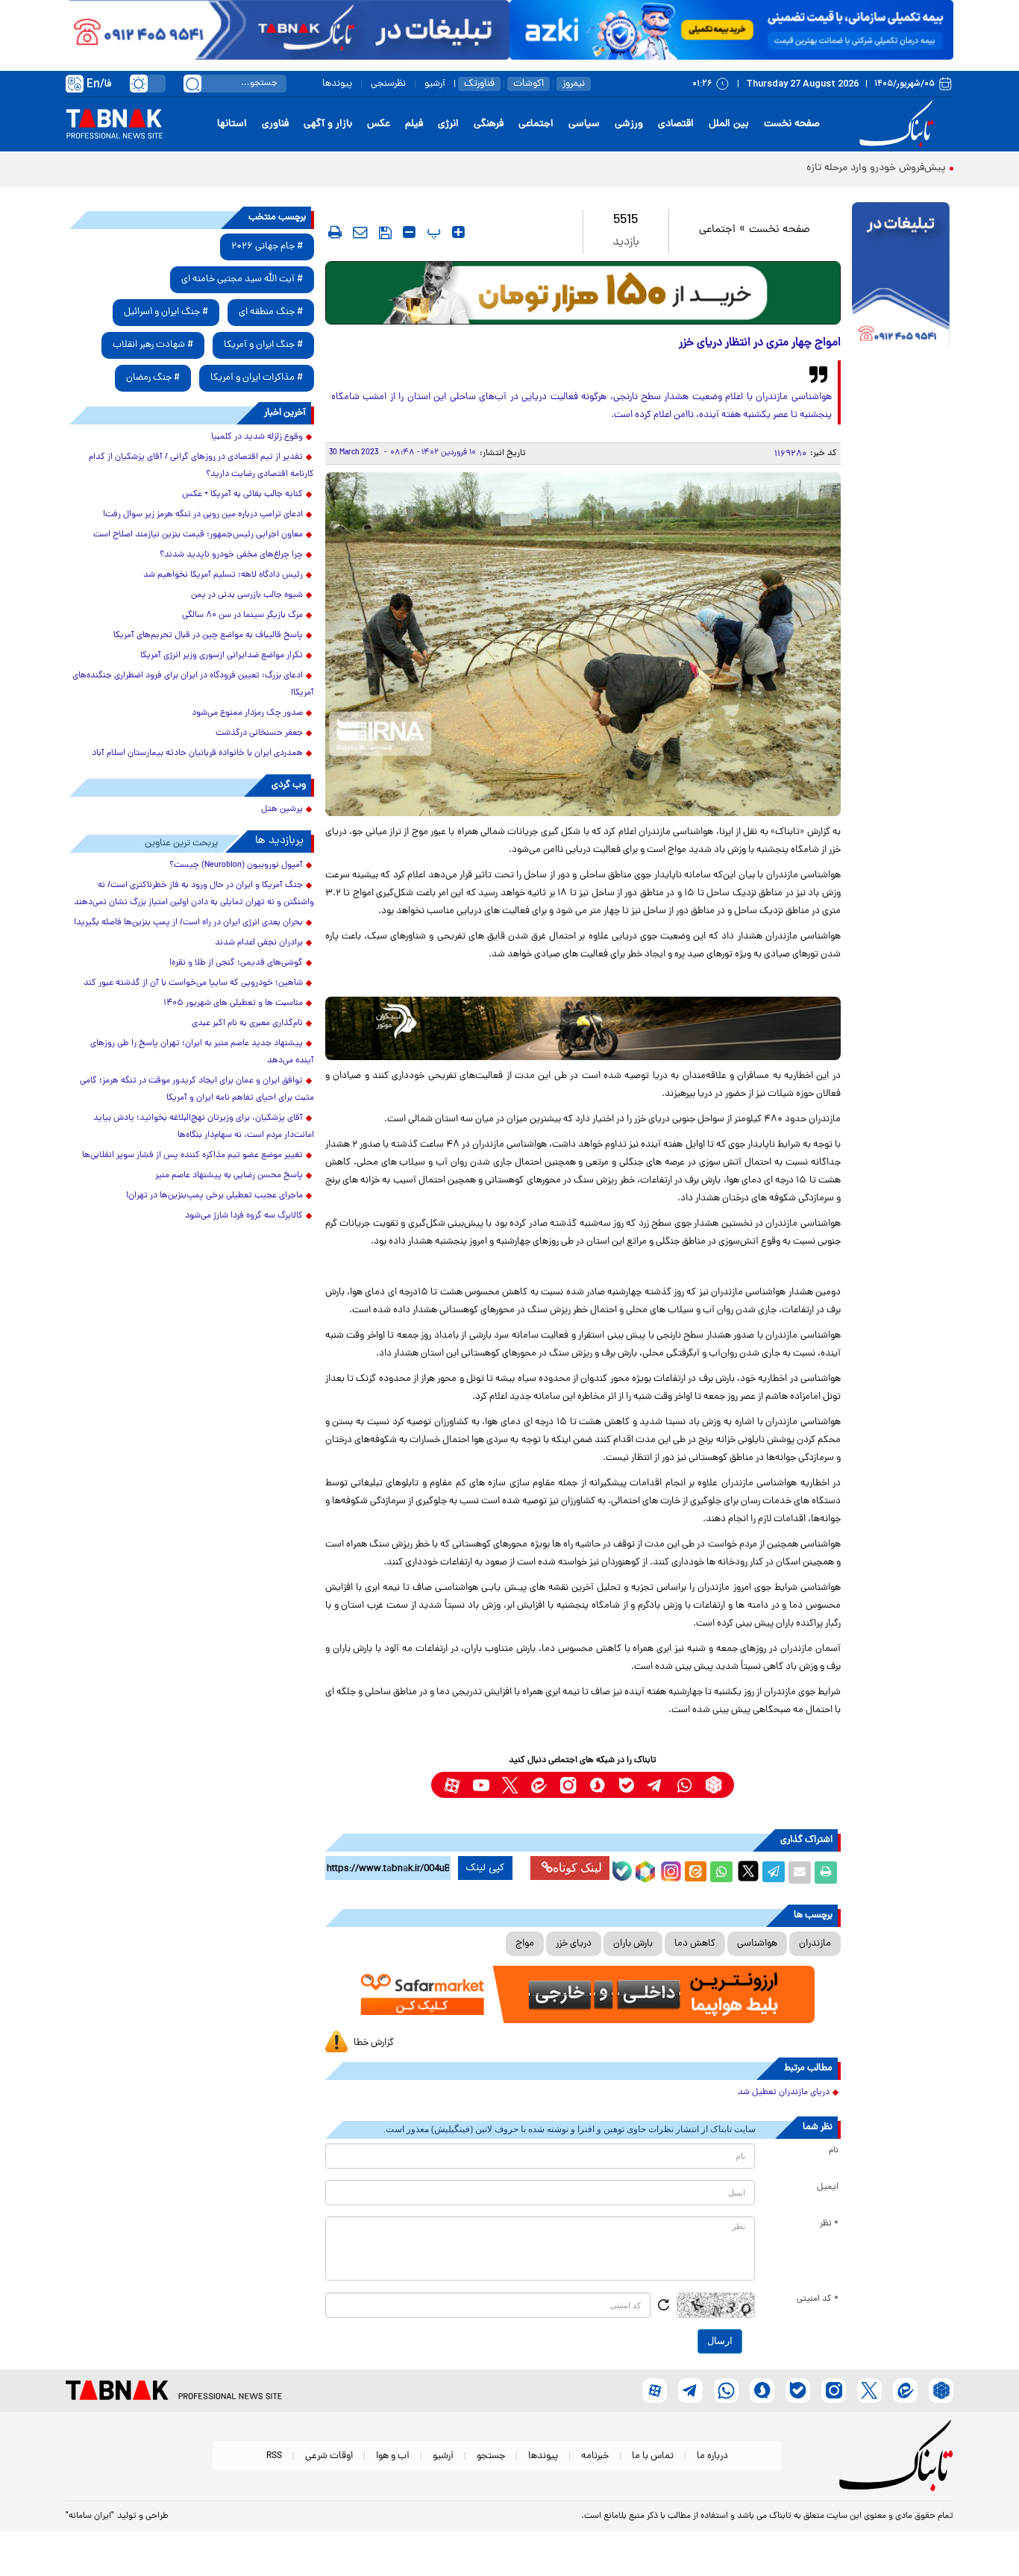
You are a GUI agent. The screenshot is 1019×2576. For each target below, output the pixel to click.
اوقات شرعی (329, 2456)
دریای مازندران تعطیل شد (784, 2093)
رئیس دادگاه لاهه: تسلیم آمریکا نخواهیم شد (223, 575)
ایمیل (828, 2187)
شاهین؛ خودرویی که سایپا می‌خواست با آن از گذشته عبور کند (193, 983)
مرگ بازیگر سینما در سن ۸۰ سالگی (242, 615)
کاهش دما (695, 1944)
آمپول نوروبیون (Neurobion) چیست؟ (236, 865)
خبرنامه (595, 2456)
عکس (379, 124)
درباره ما (712, 2456)
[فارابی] (583, 293)
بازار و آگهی (328, 124)
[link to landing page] (899, 124)
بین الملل (729, 124)
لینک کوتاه (577, 1868)
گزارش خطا (374, 2043)
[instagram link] (568, 1785)
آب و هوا (393, 2456)
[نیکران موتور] (583, 1028)
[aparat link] (452, 1785)
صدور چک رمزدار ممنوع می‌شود (247, 713)
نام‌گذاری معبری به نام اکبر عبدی (247, 1024)
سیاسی (584, 124)
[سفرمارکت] (583, 1994)
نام (834, 2151)
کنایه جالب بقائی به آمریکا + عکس (242, 495)
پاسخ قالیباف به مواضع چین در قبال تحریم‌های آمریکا (208, 636)
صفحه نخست (792, 124)
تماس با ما (653, 2456)
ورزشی (629, 124)
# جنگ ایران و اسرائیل (166, 312)
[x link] (510, 1785)
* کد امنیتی (818, 2299)
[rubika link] (714, 1785)
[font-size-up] (458, 232)
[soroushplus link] (597, 1785)
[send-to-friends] (360, 232)
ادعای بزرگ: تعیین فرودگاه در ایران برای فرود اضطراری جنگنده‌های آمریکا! (193, 684)
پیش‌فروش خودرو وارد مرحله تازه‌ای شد (862, 168)
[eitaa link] (539, 1785)
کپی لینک (485, 1868)
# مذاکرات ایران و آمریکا (257, 378)
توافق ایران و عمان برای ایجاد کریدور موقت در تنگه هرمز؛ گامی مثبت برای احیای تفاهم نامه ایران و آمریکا (197, 1090)
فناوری (275, 124)
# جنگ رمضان (153, 378)
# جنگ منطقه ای (271, 312)
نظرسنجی (388, 84)
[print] (335, 232)
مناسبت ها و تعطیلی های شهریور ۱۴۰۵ (233, 1003)
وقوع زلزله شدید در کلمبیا (257, 437)
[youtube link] (481, 1785)
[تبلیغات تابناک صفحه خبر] (901, 278)
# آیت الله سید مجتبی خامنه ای (242, 279)
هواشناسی (757, 1944)
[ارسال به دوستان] (800, 1873)
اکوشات (529, 84)
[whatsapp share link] (721, 1873)
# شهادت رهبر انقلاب (153, 345)
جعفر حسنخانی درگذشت (259, 733)
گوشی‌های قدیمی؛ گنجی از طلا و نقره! (236, 963)
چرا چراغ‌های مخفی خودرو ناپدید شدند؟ (231, 555)
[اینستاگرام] (669, 1870)
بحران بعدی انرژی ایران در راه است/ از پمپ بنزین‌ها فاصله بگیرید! (188, 923)
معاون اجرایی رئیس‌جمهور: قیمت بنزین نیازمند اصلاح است (198, 535)
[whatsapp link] (684, 1785)
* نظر (829, 2224)
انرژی (448, 124)
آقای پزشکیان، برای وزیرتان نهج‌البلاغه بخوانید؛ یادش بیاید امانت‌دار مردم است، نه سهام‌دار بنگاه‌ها (204, 1127)
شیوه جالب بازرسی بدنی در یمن (247, 595)
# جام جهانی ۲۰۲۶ (267, 247)
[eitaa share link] (695, 1873)
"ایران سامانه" (90, 2516)
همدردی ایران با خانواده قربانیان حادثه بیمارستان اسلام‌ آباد (197, 753)
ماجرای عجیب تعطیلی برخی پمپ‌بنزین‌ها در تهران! (214, 1196)
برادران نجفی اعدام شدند (259, 943)
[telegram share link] (774, 1873)
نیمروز (574, 84)
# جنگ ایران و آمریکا (263, 345)
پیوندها (337, 84)
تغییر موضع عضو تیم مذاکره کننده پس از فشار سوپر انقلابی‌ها (192, 1156)
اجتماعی (536, 124)
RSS (274, 2456)
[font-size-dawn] (409, 232)
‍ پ (432, 232)
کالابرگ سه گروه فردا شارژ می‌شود (244, 1216)
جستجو (491, 2456)
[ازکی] (731, 30)
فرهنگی (489, 124)
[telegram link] (655, 1785)
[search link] (192, 84)
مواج (525, 1944)
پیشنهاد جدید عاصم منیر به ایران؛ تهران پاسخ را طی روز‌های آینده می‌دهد (202, 1052)
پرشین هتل (282, 809)
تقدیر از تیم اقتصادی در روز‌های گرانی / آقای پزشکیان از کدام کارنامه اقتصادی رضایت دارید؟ (201, 466)
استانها (232, 124)
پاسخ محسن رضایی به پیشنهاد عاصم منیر (229, 1176)
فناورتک (479, 84)
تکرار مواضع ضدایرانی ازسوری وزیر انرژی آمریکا (222, 656)
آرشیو (435, 84)
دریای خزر (574, 1944)
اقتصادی (676, 124)
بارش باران (633, 1944)
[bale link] (626, 1785)
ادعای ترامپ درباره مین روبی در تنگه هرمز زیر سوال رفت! (203, 515)
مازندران (815, 1944)
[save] (385, 233)
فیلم (414, 124)
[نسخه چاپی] (826, 1873)
